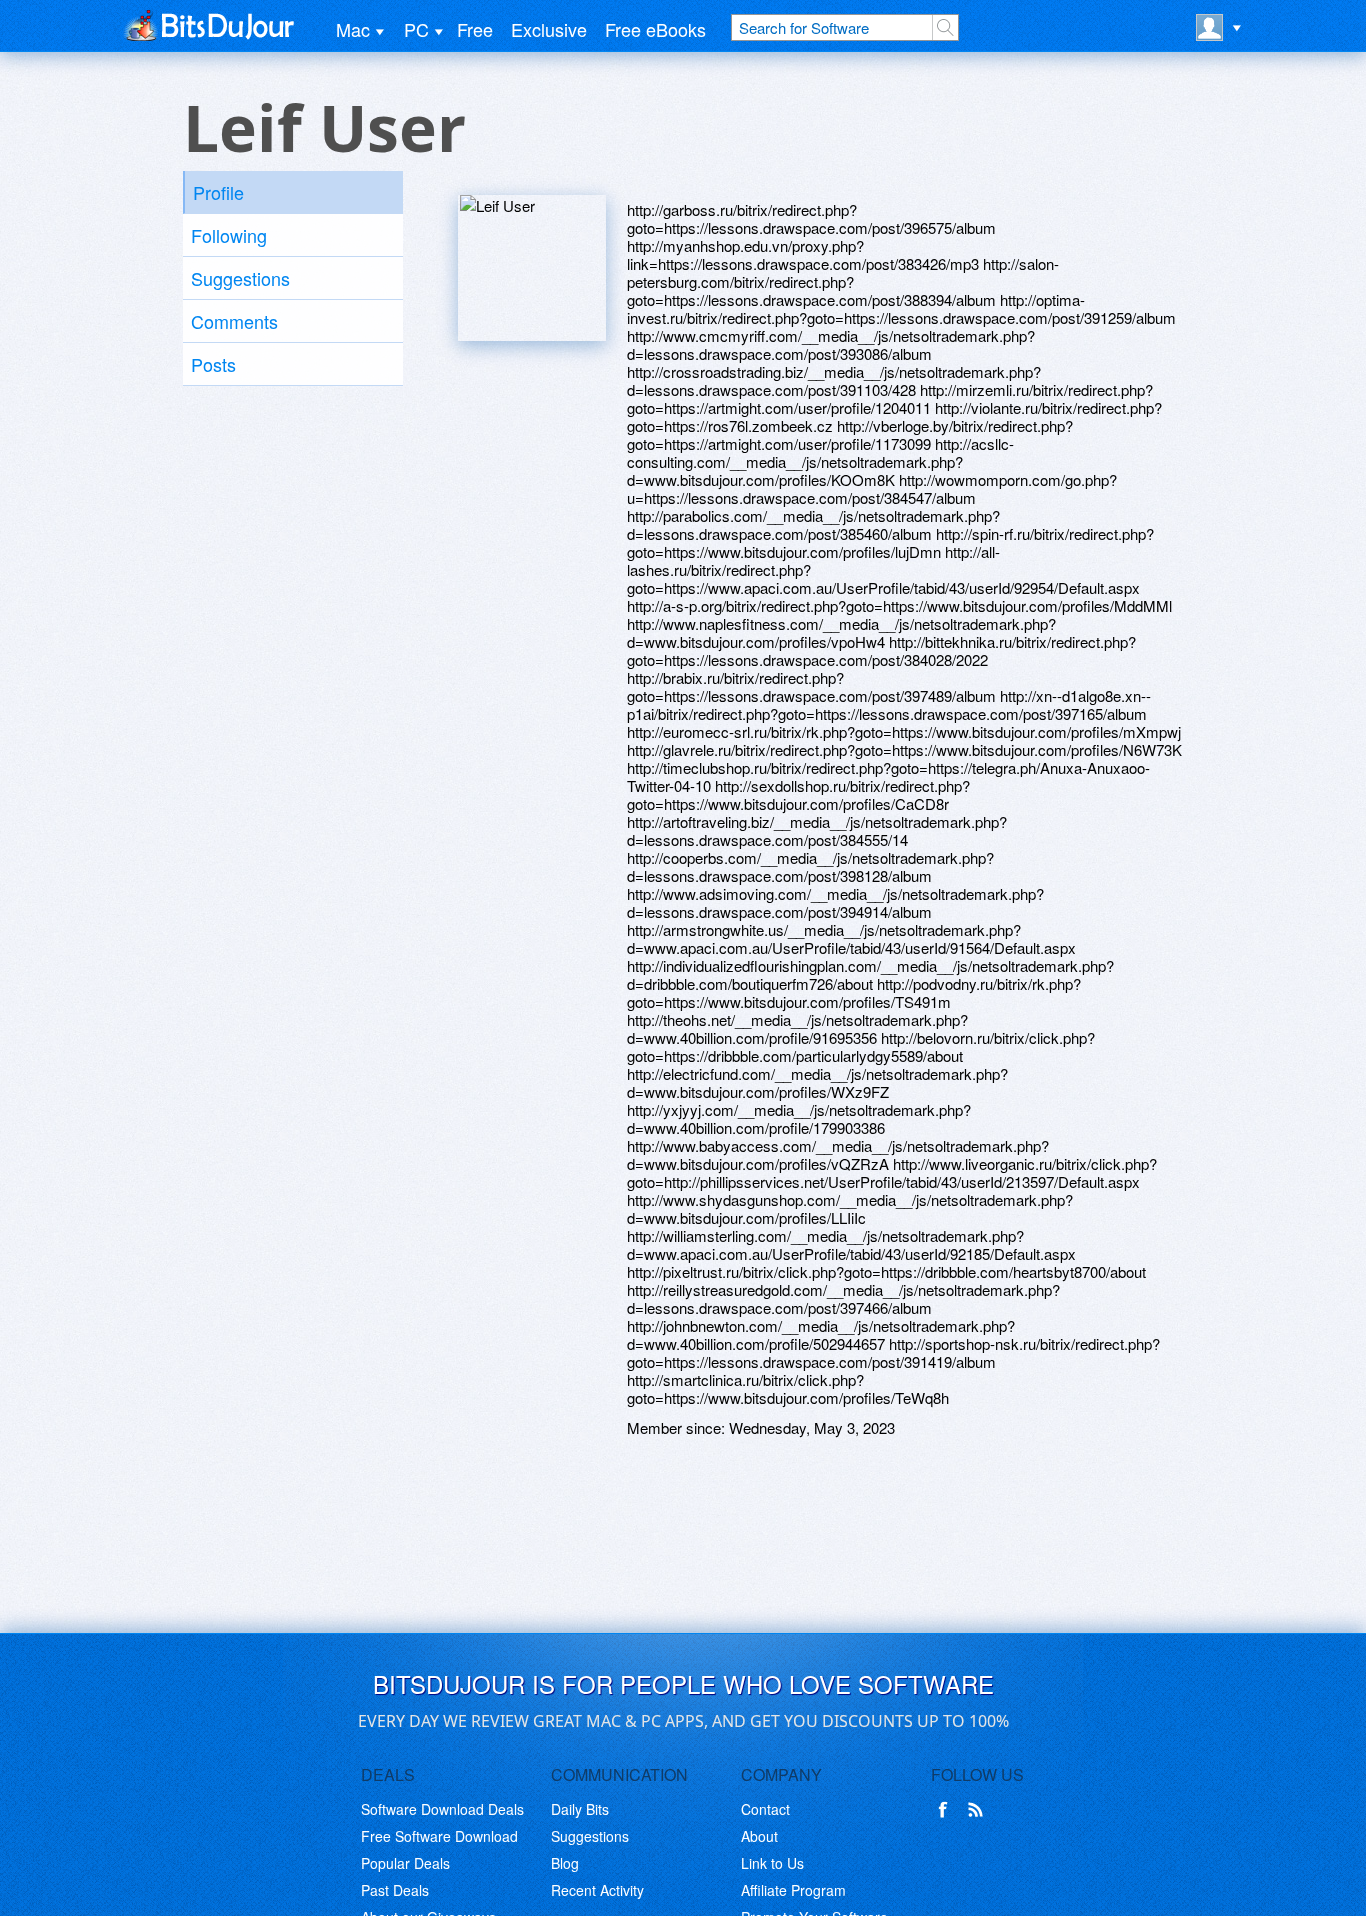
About (759, 1836)
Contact (765, 1809)
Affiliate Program (793, 1890)
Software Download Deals (442, 1809)
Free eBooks (655, 29)
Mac (353, 29)
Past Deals (395, 1890)
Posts (213, 364)
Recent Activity (597, 1890)
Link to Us (772, 1863)
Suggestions (240, 278)
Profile (218, 192)
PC (416, 29)
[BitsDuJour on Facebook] (947, 1810)
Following (229, 235)
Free (475, 29)
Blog (565, 1863)
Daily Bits (580, 1809)
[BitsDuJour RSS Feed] (979, 1810)
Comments (234, 321)
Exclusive (549, 29)
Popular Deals (405, 1863)
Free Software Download (439, 1836)
